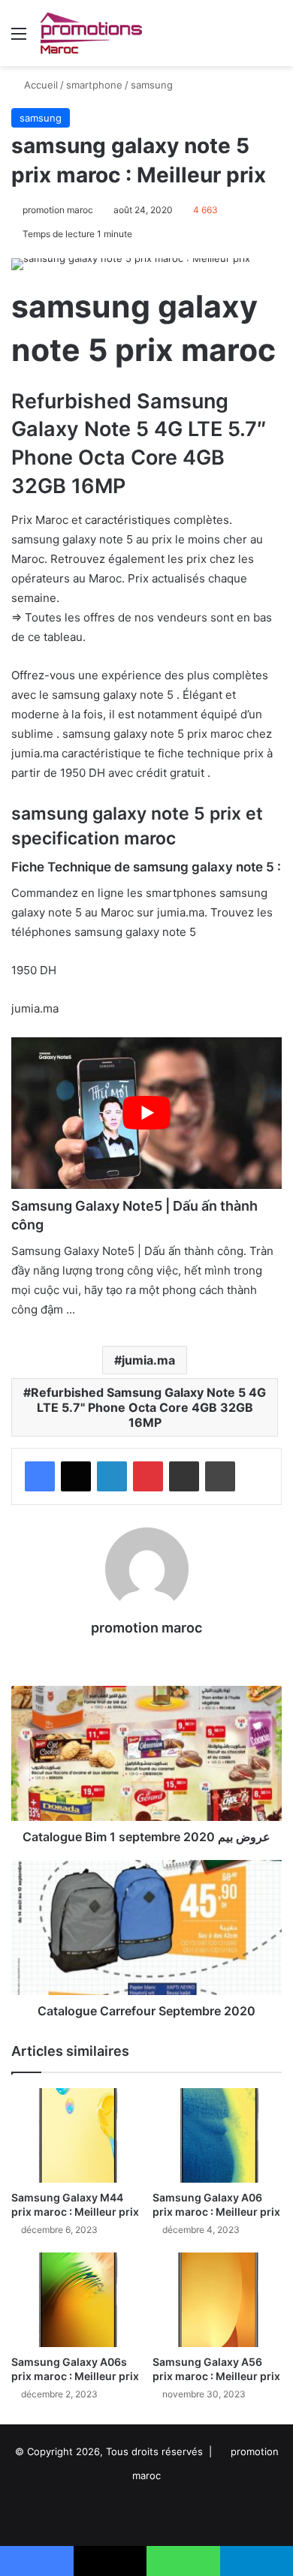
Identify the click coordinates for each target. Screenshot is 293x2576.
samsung (152, 85)
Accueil (39, 85)
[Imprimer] (220, 1476)
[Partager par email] (184, 1476)
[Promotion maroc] (91, 33)
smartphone (94, 85)
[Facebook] (40, 1476)
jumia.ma (148, 1360)
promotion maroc (58, 210)
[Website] (146, 1654)
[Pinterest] (148, 1476)
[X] (76, 1476)
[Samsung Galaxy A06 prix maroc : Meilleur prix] (217, 2135)
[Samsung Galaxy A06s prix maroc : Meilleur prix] (76, 2300)
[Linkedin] (112, 1476)
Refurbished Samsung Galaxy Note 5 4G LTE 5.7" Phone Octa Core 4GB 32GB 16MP (148, 1407)
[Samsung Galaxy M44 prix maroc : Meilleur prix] (76, 2135)
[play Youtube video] (146, 1113)
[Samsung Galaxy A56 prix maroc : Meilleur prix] (217, 2300)
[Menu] (19, 39)
